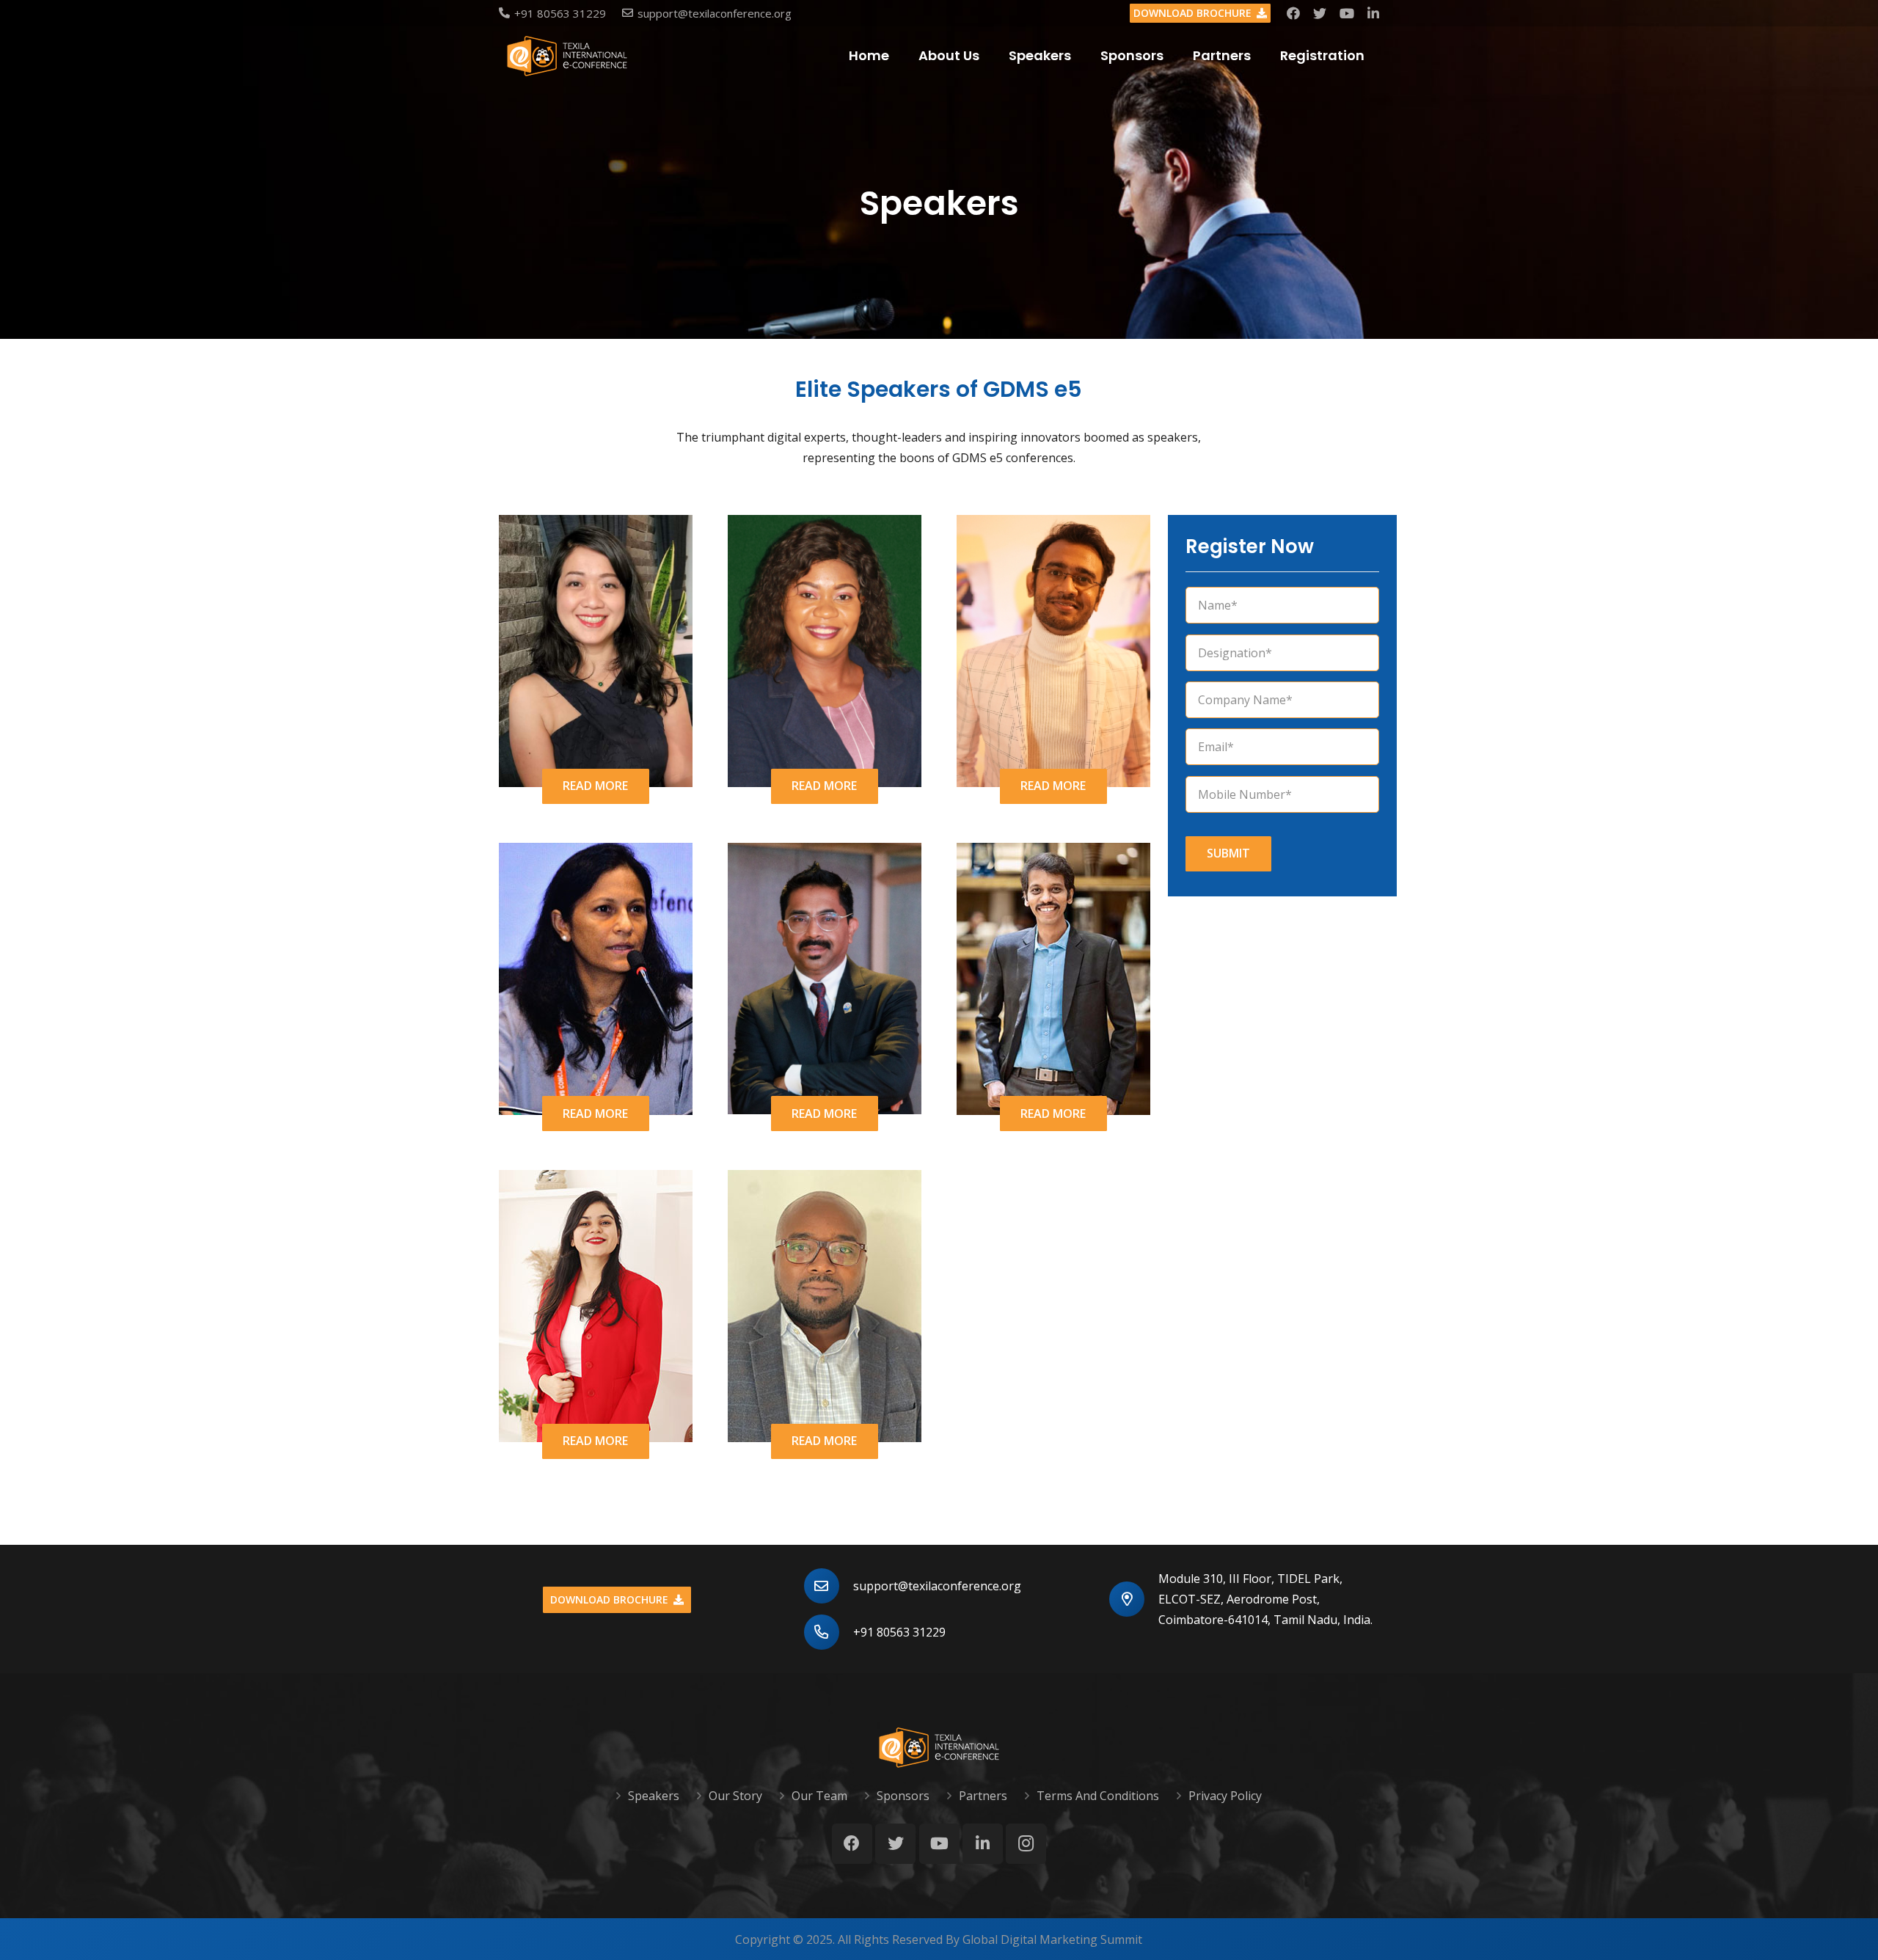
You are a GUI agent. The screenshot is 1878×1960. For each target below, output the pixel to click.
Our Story (735, 1796)
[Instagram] (1026, 1844)
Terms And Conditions (1098, 1796)
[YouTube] (1347, 13)
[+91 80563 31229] (829, 1632)
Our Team (819, 1796)
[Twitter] (1320, 13)
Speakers (654, 1796)
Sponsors (903, 1796)
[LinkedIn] (1373, 13)
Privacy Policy (1225, 1796)
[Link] (567, 56)
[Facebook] (1293, 13)
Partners (983, 1796)
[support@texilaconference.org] (829, 1586)
